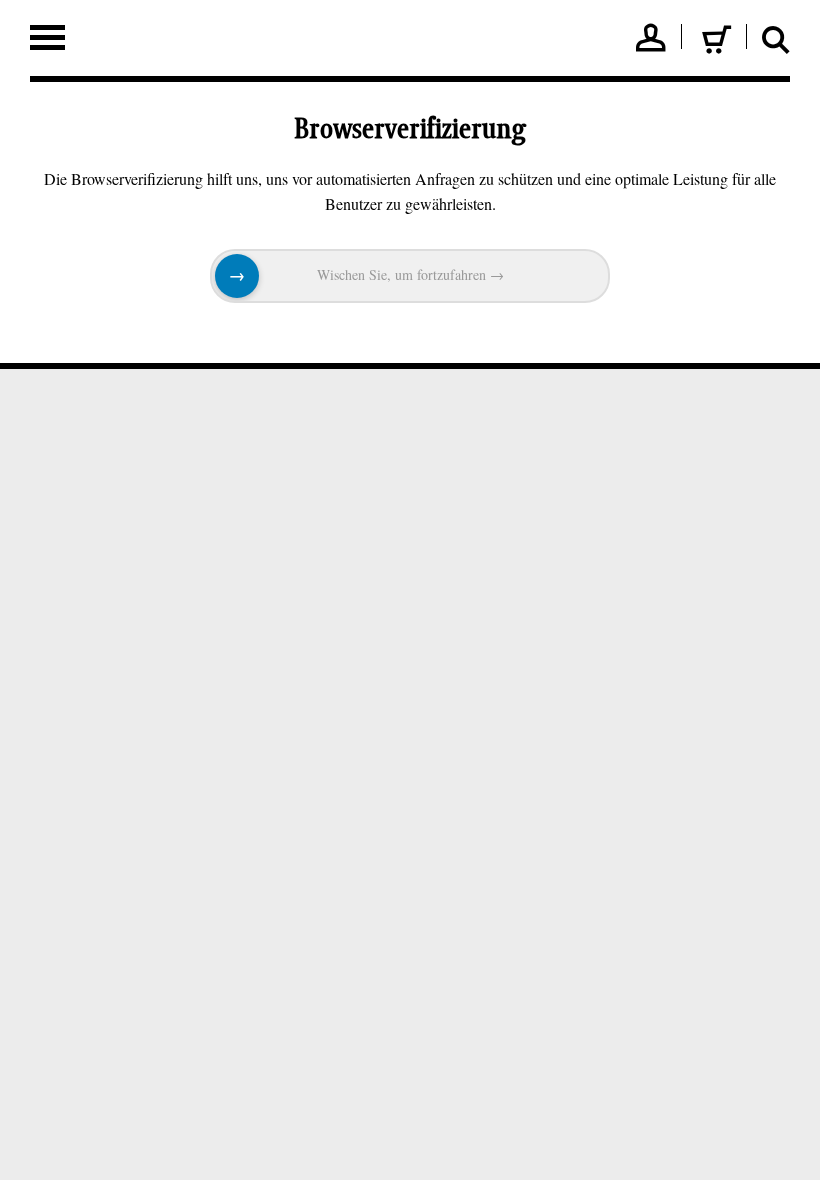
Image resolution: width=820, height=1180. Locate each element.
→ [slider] (237, 276)
